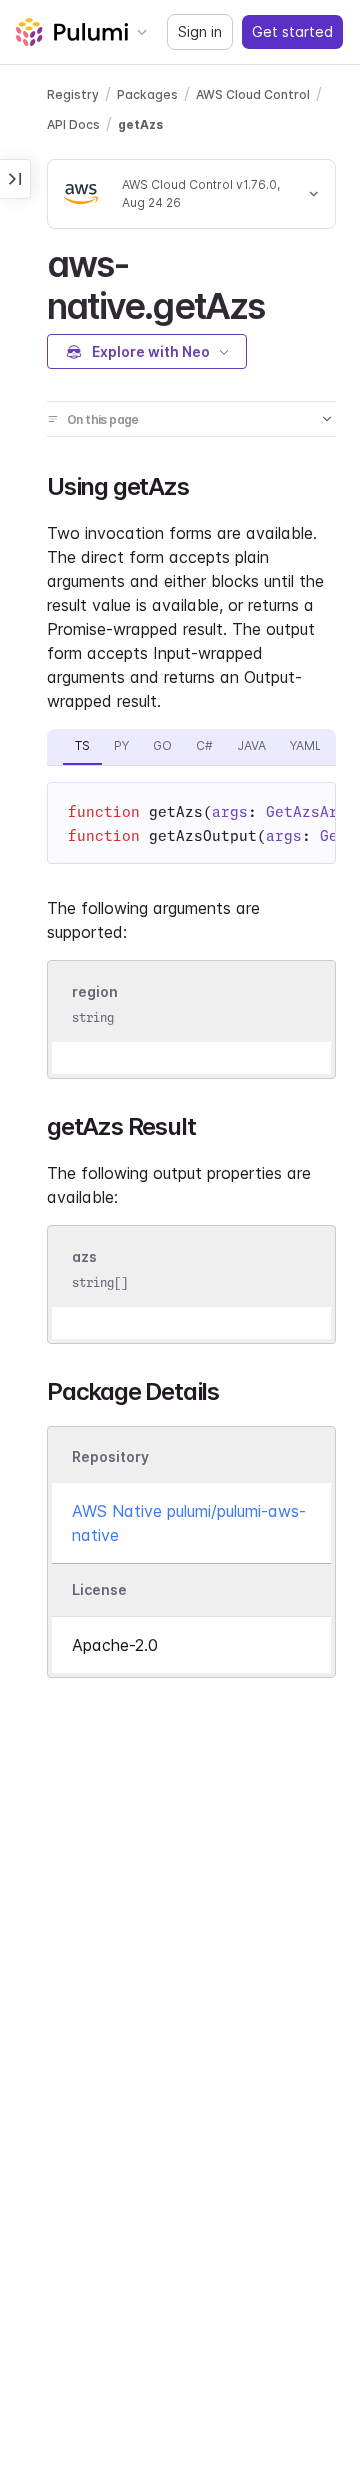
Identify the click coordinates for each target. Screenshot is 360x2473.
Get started (292, 31)
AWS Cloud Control (253, 94)
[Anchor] (282, 303)
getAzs (140, 124)
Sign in (200, 31)
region (95, 991)
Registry (73, 94)
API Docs (73, 124)
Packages (147, 94)
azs (84, 1257)
